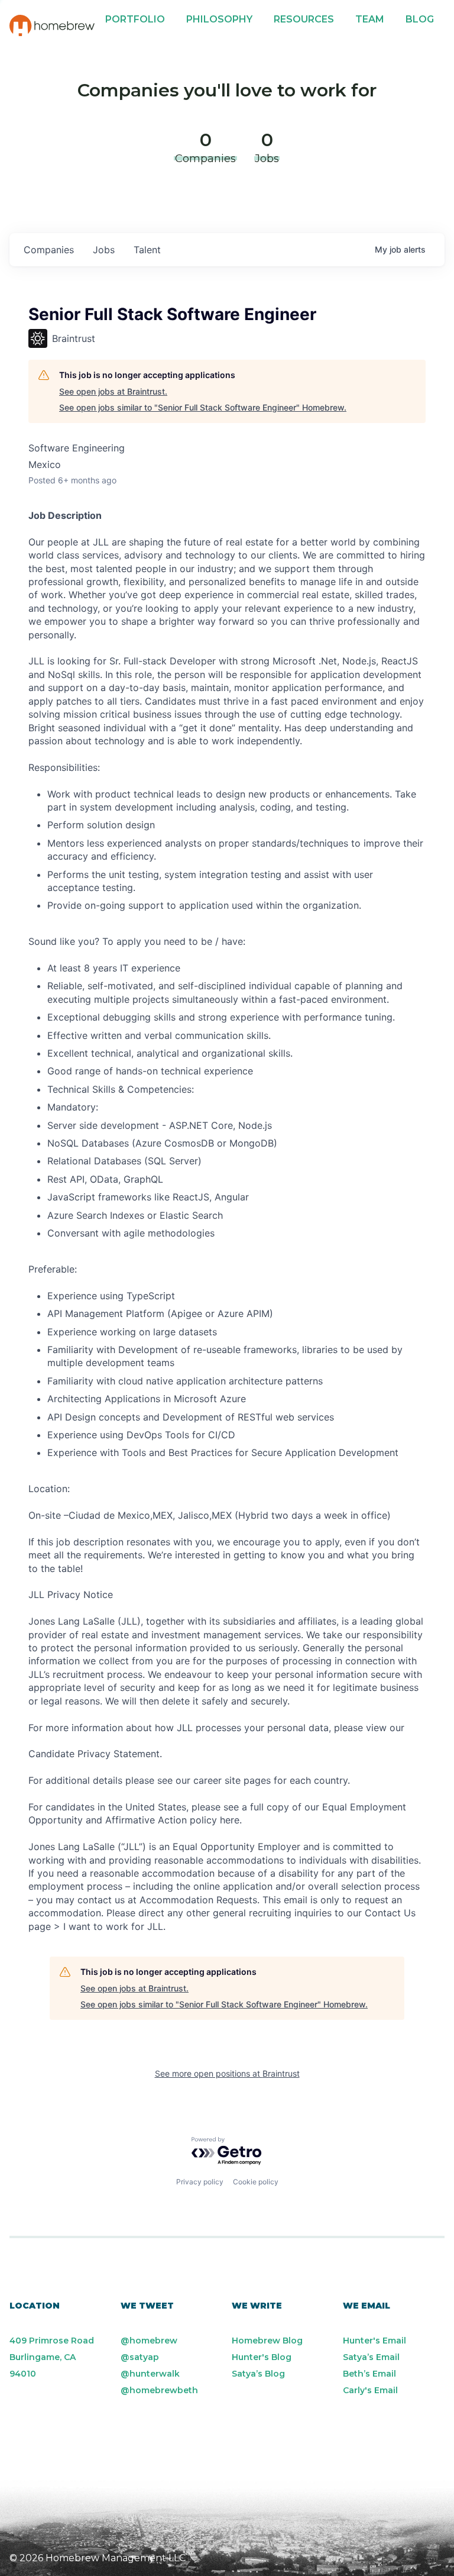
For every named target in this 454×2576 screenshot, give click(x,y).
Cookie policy (256, 2182)
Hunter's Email (374, 2341)
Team (370, 19)
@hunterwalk (150, 2374)
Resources (304, 19)
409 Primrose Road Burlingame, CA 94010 (52, 2357)
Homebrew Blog (267, 2341)
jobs (104, 250)
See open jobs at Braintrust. (113, 391)
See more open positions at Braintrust (227, 2073)
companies (49, 250)
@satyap (140, 2357)
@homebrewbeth (159, 2390)
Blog (420, 19)
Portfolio (135, 19)
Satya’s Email (371, 2357)
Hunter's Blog (262, 2357)
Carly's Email (370, 2390)
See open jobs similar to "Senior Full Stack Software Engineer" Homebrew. (203, 407)
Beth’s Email (369, 2374)
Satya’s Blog (258, 2374)
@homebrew (149, 2341)
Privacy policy (200, 2182)
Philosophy (219, 19)
